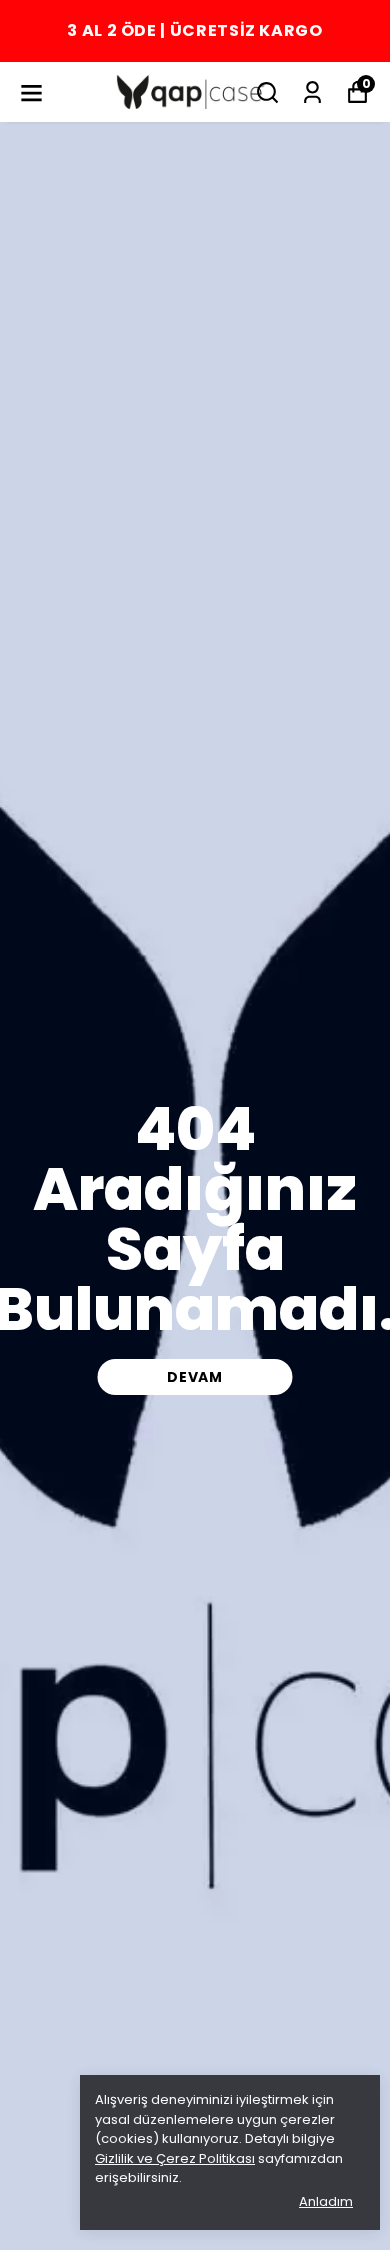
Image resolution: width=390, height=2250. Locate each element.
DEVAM (195, 1377)
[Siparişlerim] (312, 92)
